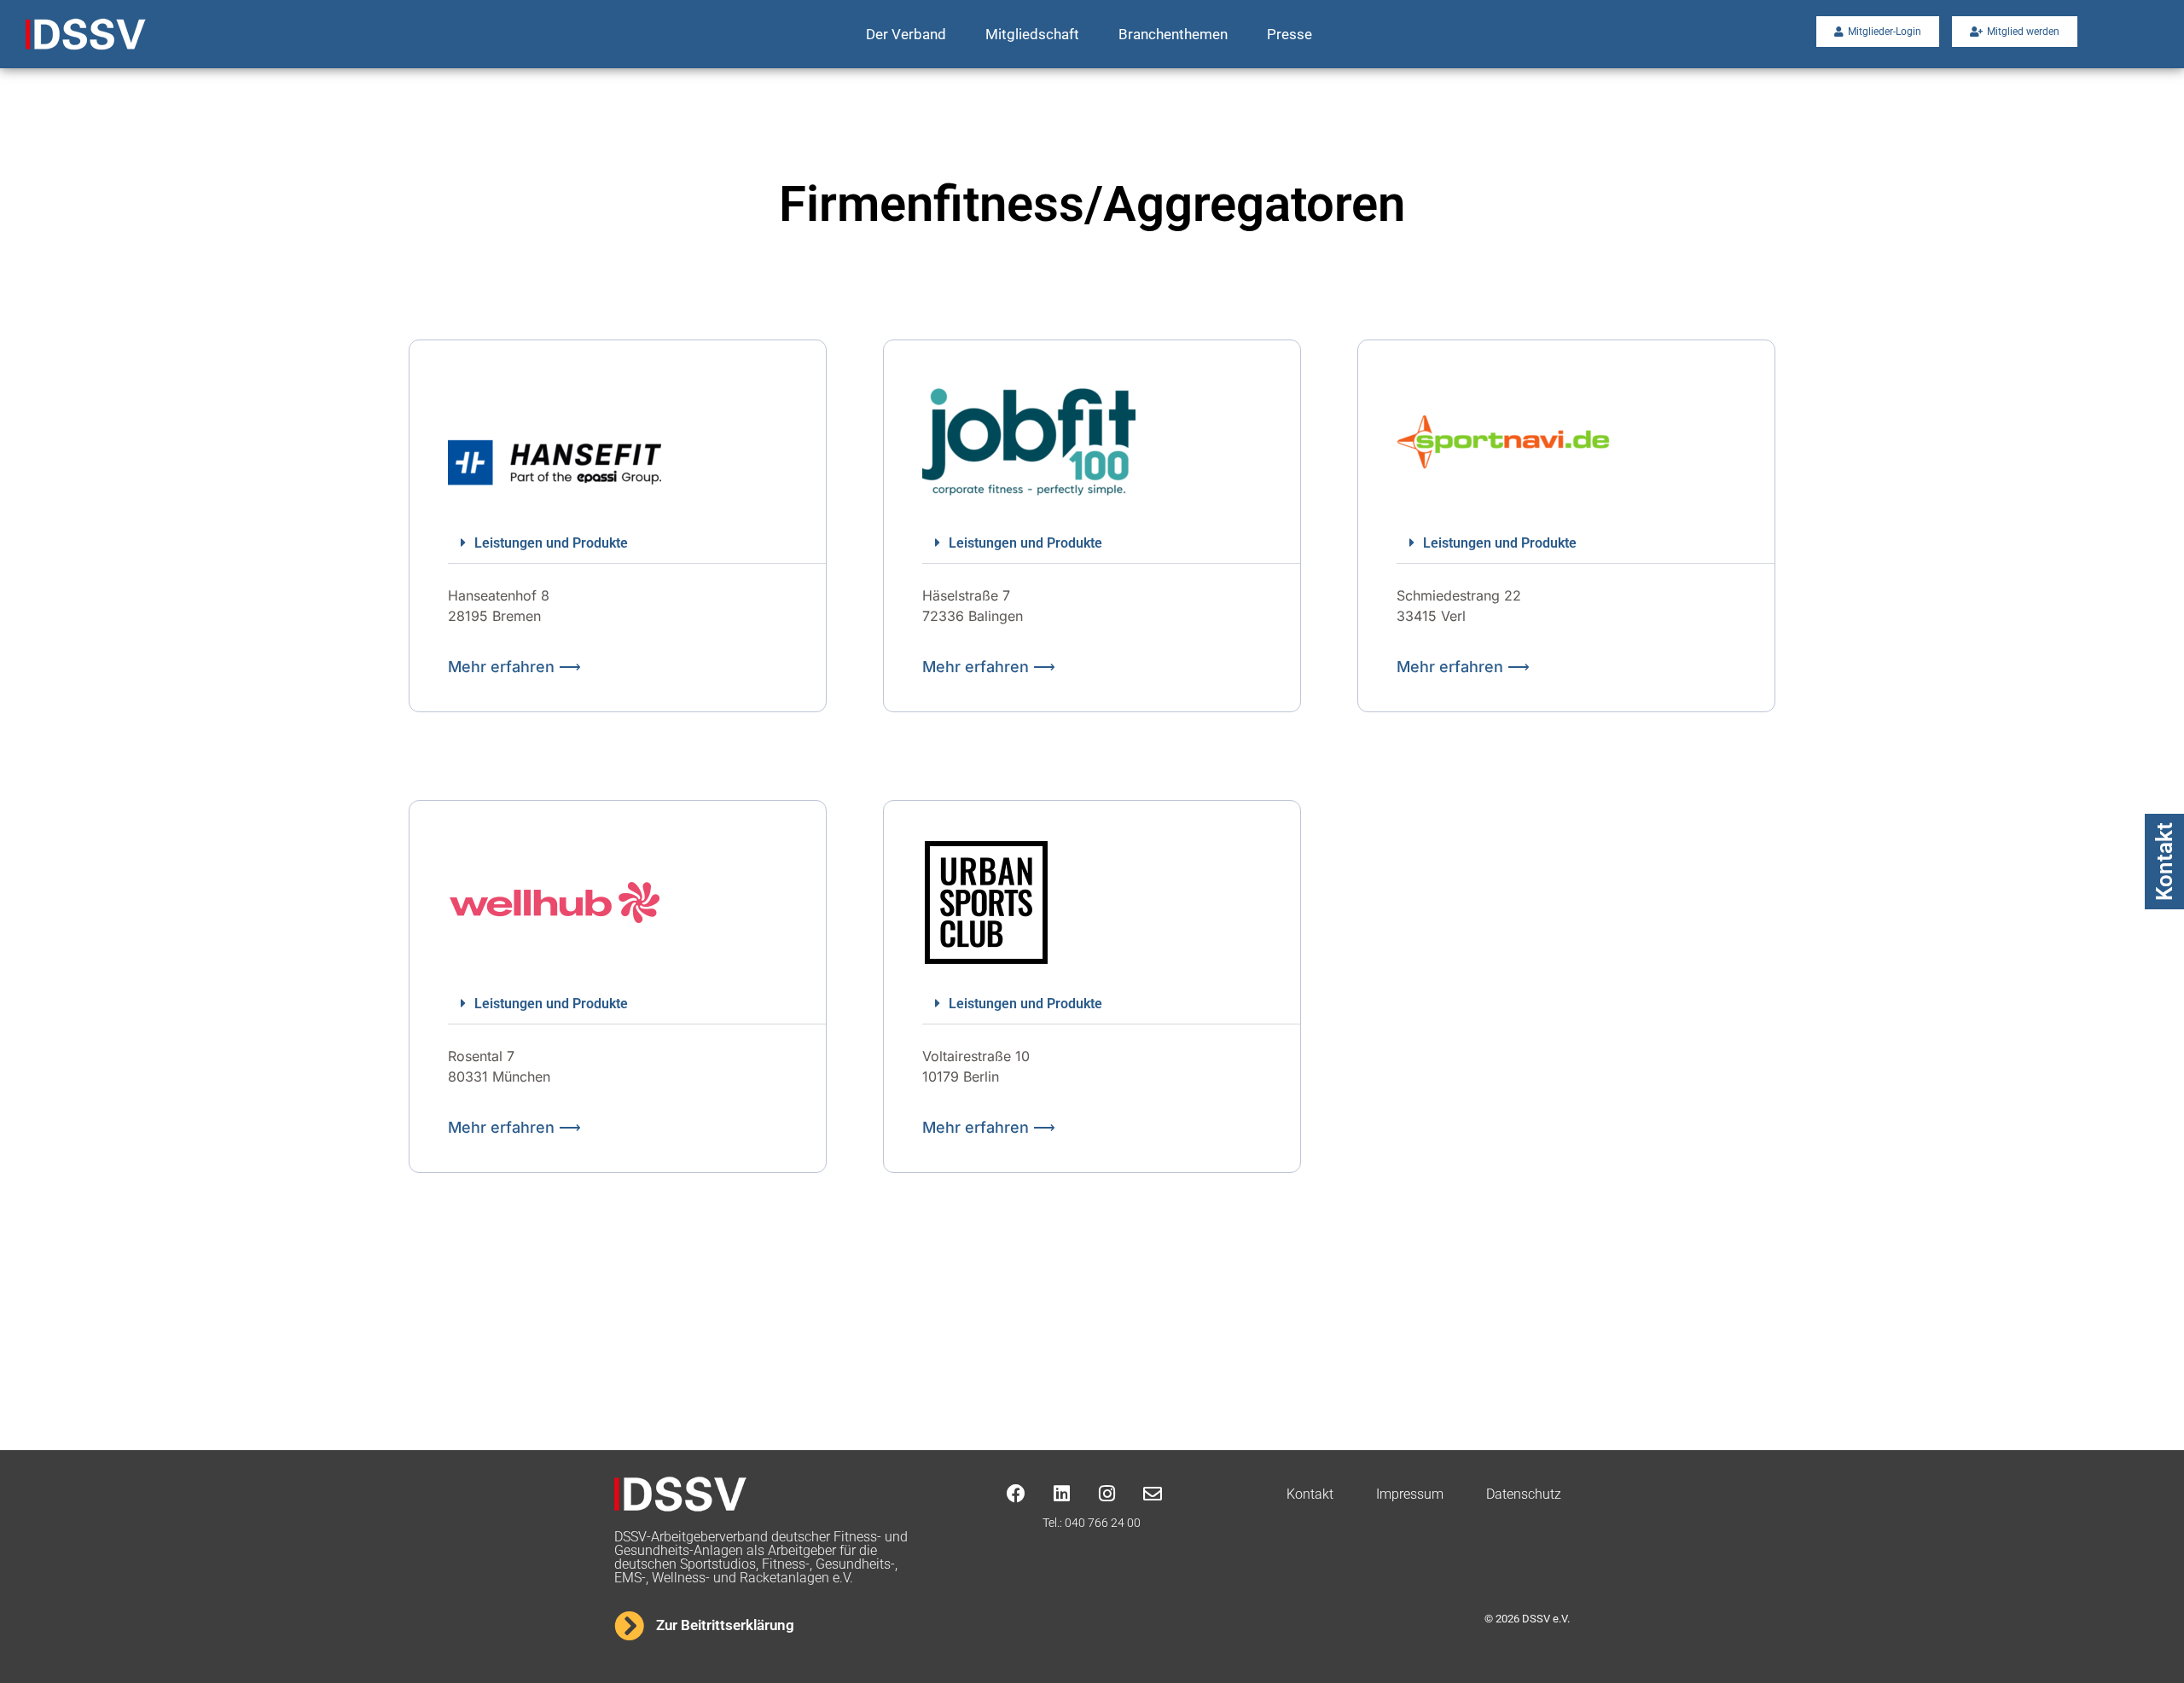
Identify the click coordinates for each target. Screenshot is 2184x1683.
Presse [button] (1289, 34)
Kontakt (2164, 862)
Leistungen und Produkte (551, 543)
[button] (637, 543)
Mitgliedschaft (1032, 34)
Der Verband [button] (906, 34)
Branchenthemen (1173, 34)
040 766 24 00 (1103, 1523)
